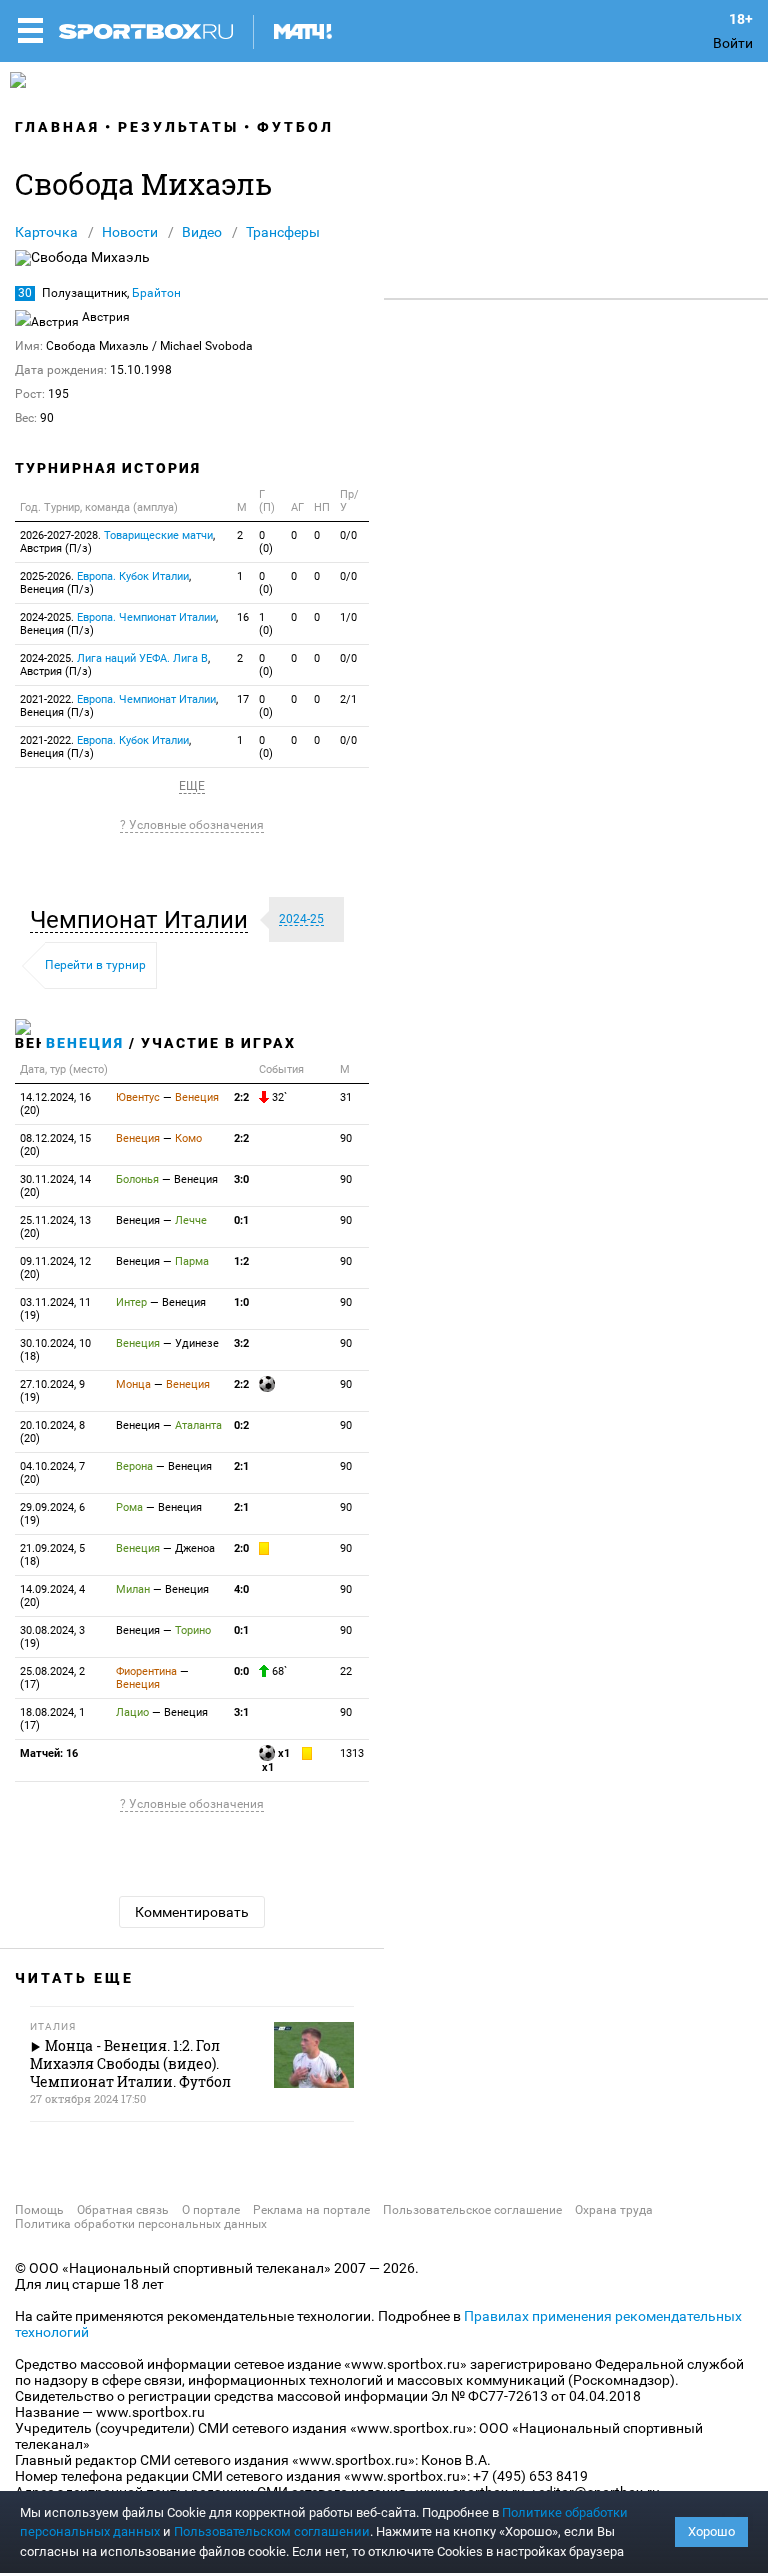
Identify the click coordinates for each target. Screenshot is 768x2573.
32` (278, 1097)
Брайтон (156, 293)
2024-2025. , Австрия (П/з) (115, 665)
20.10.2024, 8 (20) (52, 1432)
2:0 (241, 1548)
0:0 (241, 1671)
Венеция (85, 1043)
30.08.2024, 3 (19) (52, 1637)
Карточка (46, 232)
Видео (202, 232)
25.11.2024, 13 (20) (55, 1227)
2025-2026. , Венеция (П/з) (105, 583)
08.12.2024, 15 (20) (55, 1145)
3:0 (241, 1179)
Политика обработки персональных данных (141, 2224)
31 (346, 1097)
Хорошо (711, 2531)
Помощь (39, 2210)
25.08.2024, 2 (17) (52, 1678)
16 (243, 617)
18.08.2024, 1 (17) (52, 1719)
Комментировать (192, 1912)
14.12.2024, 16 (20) (55, 1104)
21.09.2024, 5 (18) (52, 1555)
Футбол (295, 127)
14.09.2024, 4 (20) (52, 1596)
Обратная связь (123, 2210)
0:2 (241, 1425)
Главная (57, 127)
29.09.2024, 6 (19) (52, 1514)
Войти (733, 43)
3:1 (241, 1712)
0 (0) (266, 542)
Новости (130, 232)
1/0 (348, 617)
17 (243, 699)
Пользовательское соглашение (472, 2210)
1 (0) (266, 624)
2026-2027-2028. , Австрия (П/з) (117, 542)
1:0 (241, 1302)
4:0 (241, 1589)
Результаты (178, 127)
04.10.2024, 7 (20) (52, 1473)
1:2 (241, 1261)
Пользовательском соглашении (272, 2531)
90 (346, 1138)
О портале (211, 2210)
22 (346, 1671)
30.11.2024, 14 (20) (55, 1186)
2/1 (348, 699)
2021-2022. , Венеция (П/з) (119, 706)
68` (278, 1671)
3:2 (241, 1343)
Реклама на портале (311, 2210)
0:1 (241, 1220)
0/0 (348, 535)
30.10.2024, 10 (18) (55, 1350)
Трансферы (283, 232)
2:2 (241, 1097)
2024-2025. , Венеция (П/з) (119, 624)
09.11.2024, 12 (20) (55, 1268)
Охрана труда (614, 2210)
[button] (144, 920)
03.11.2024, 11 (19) (55, 1309)
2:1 (241, 1466)
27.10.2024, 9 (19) (52, 1391)
